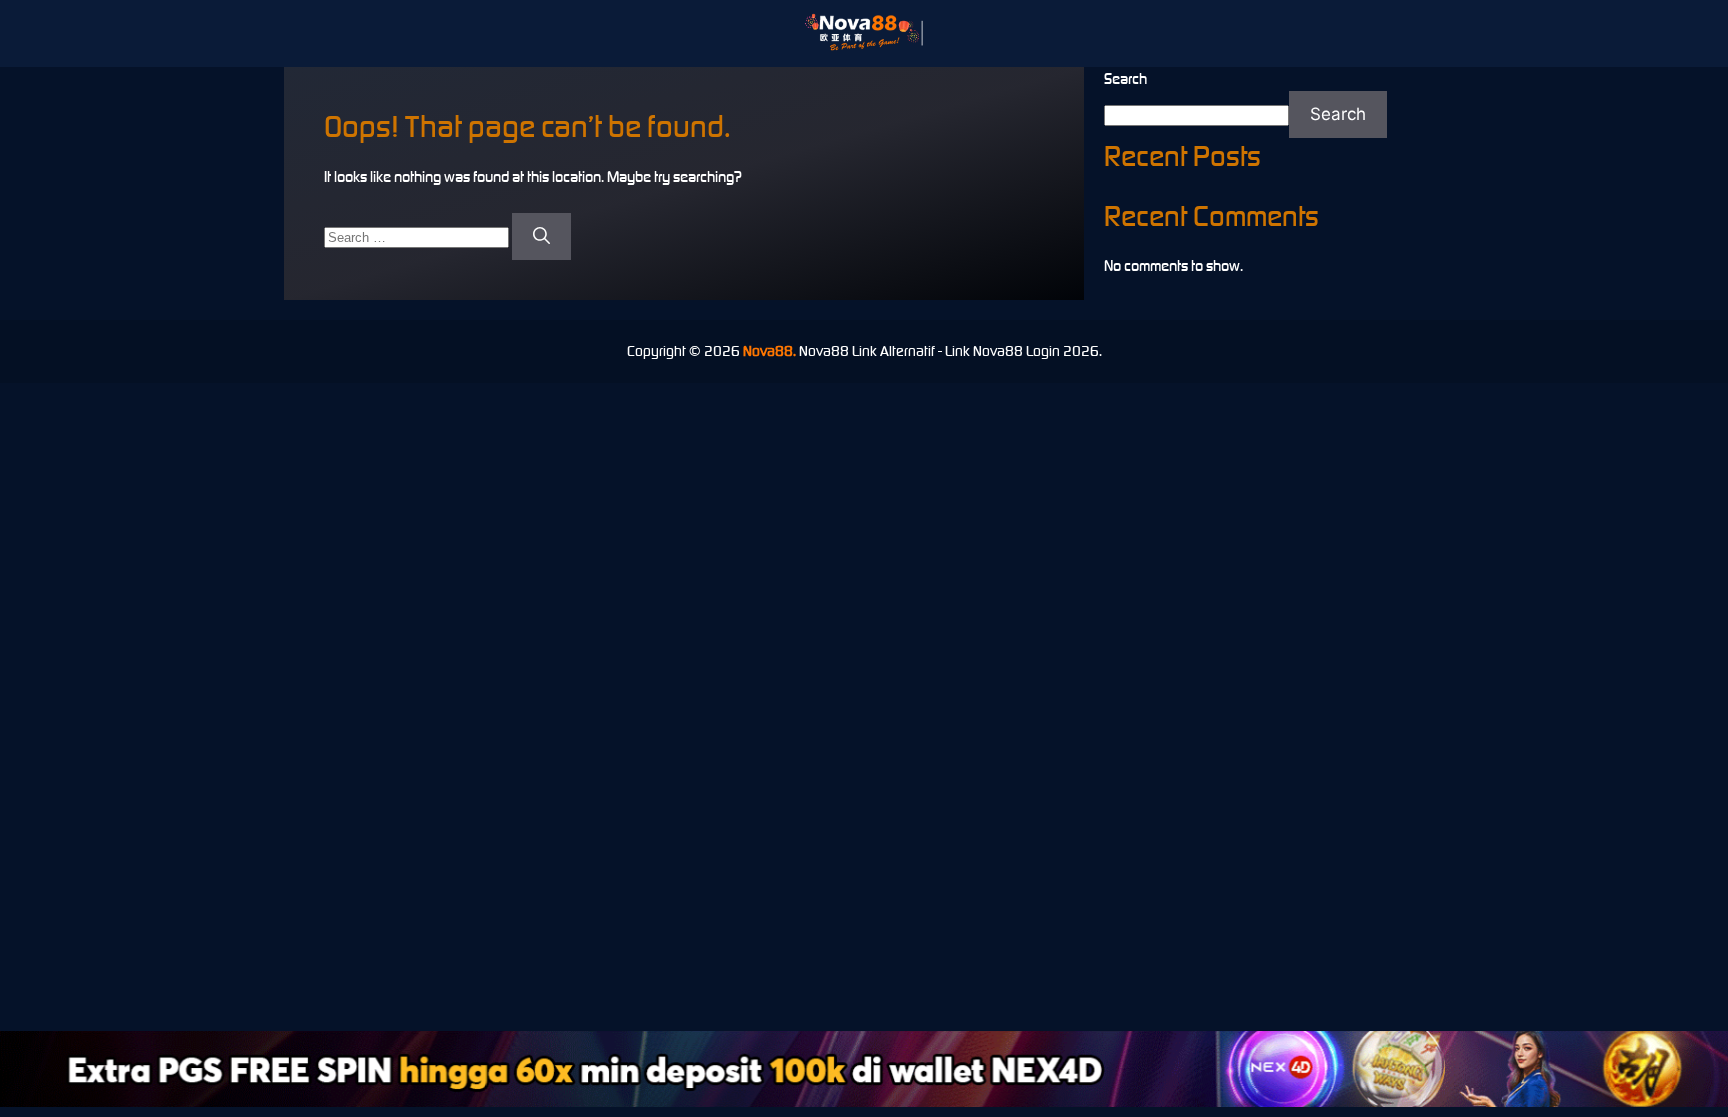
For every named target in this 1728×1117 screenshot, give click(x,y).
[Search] (541, 237)
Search (1125, 78)
